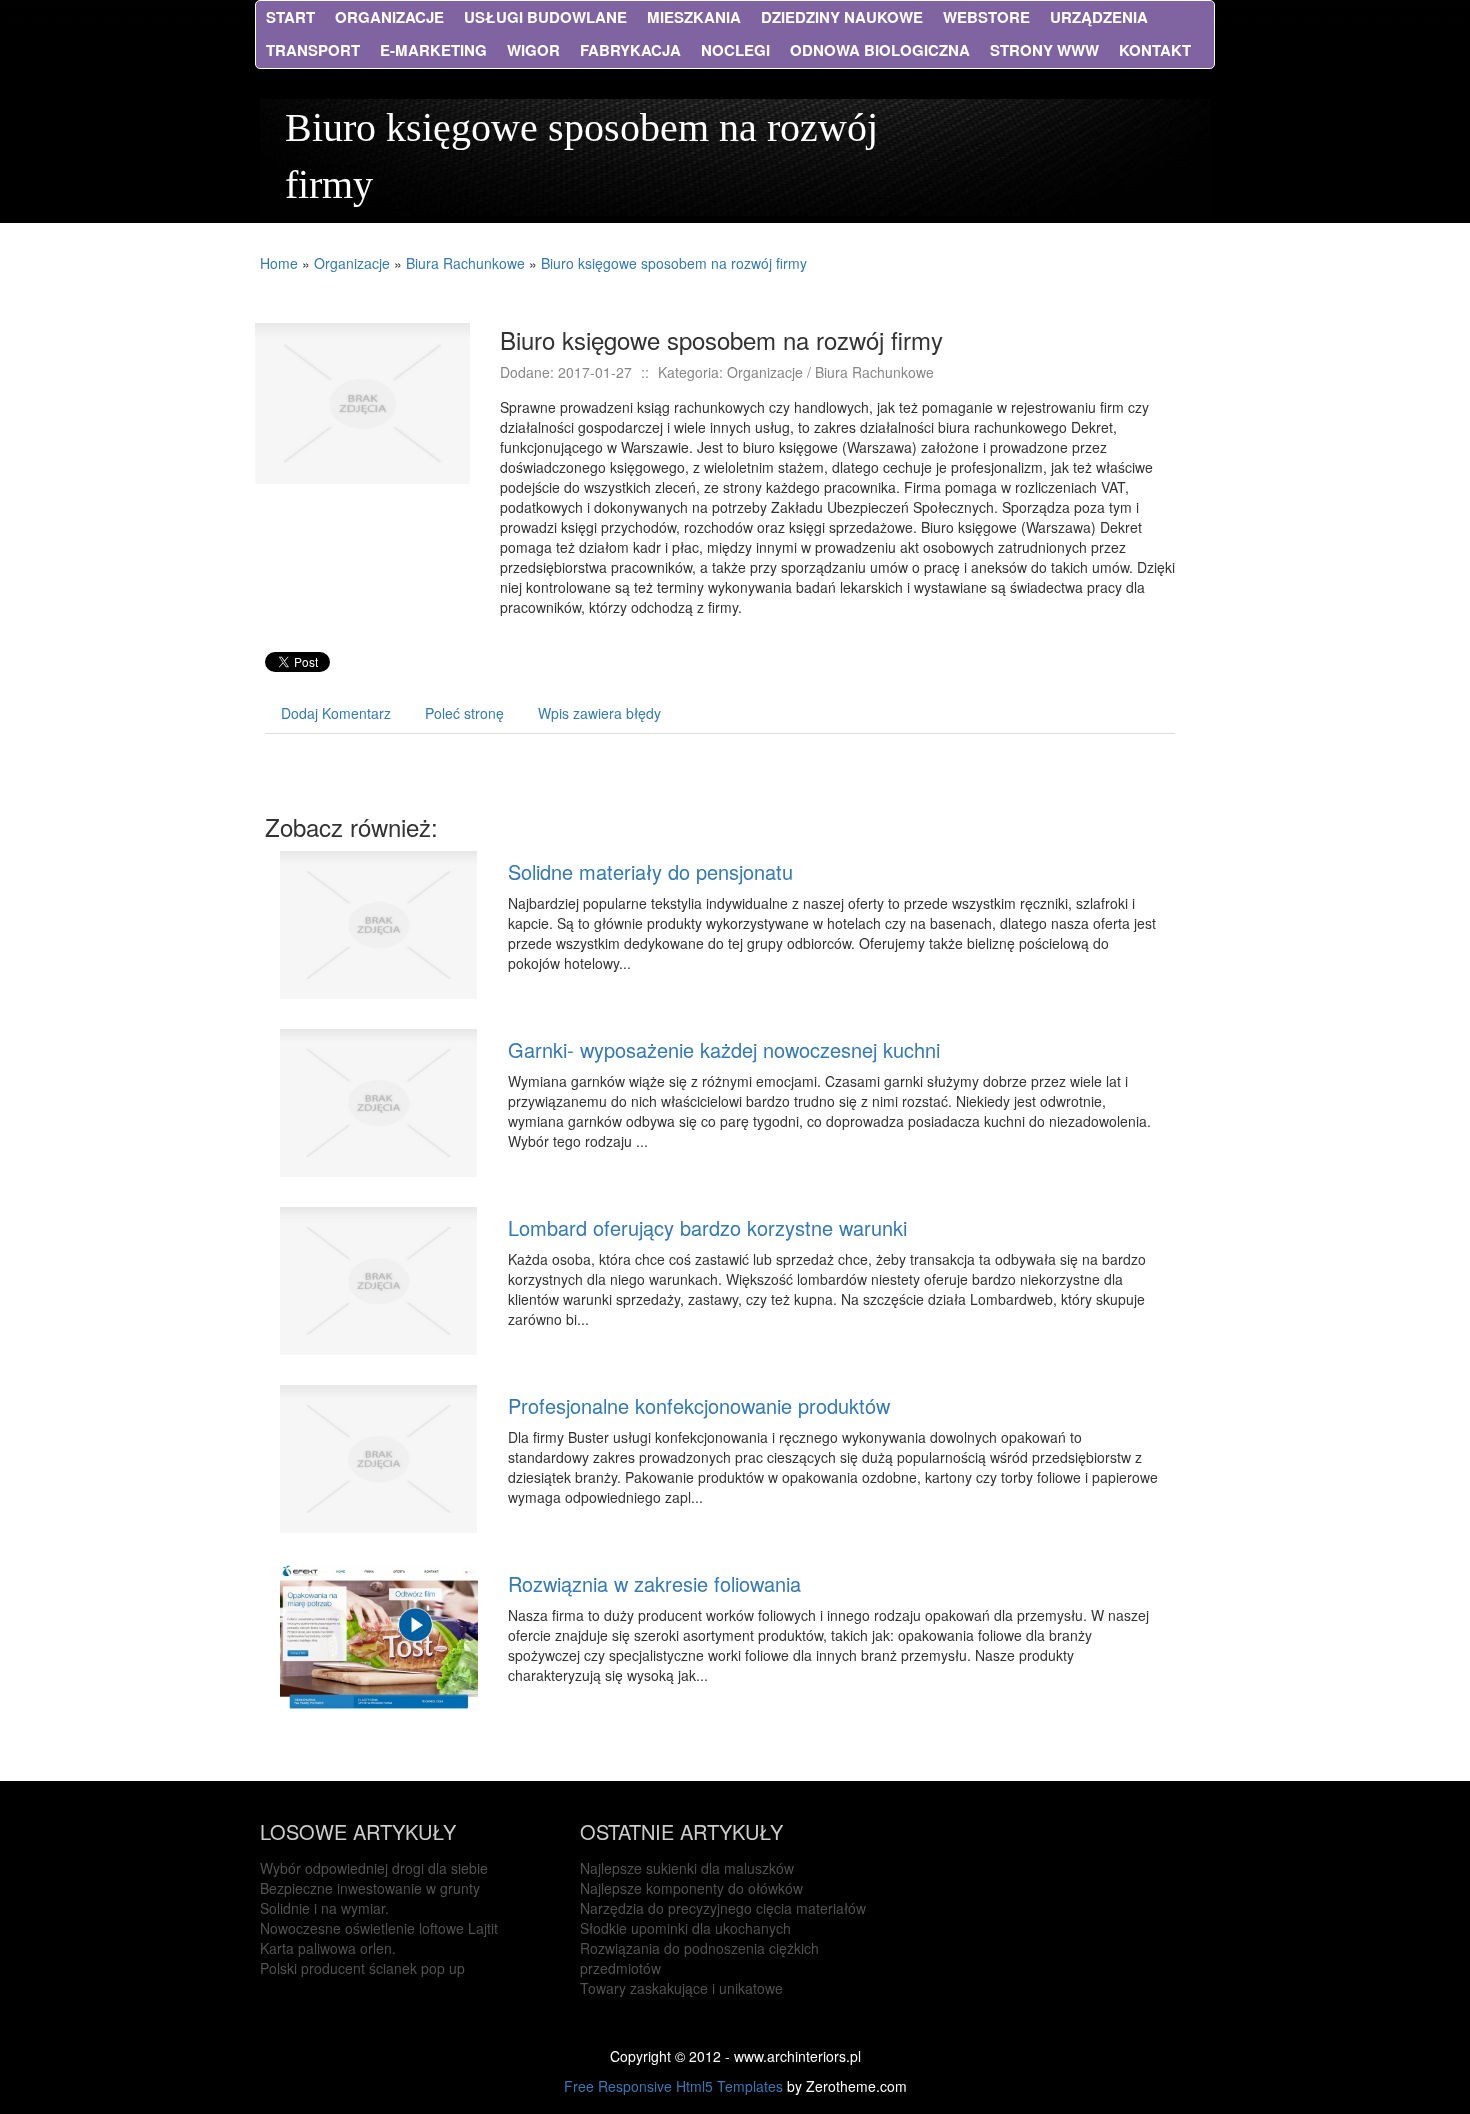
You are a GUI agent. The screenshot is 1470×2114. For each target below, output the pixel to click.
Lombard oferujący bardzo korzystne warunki (707, 1227)
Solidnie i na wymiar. (324, 1908)
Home (279, 263)
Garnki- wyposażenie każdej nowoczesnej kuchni (724, 1049)
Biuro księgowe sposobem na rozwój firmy (674, 263)
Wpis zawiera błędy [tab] (599, 713)
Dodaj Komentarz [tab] (336, 713)
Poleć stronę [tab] (464, 713)
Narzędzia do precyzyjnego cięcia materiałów (723, 1908)
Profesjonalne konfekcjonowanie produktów (699, 1405)
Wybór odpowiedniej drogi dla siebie (374, 1868)
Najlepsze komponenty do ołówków (691, 1888)
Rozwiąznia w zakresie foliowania (654, 1583)
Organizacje (352, 263)
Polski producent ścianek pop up (362, 1968)
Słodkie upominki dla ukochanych (685, 1928)
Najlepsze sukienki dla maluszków (687, 1868)
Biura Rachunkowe (465, 263)
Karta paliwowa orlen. (328, 1948)
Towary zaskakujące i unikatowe (681, 1988)
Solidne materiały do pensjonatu (650, 871)
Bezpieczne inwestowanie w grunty (370, 1888)
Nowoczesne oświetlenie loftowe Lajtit (379, 1928)
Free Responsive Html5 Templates (673, 2086)
